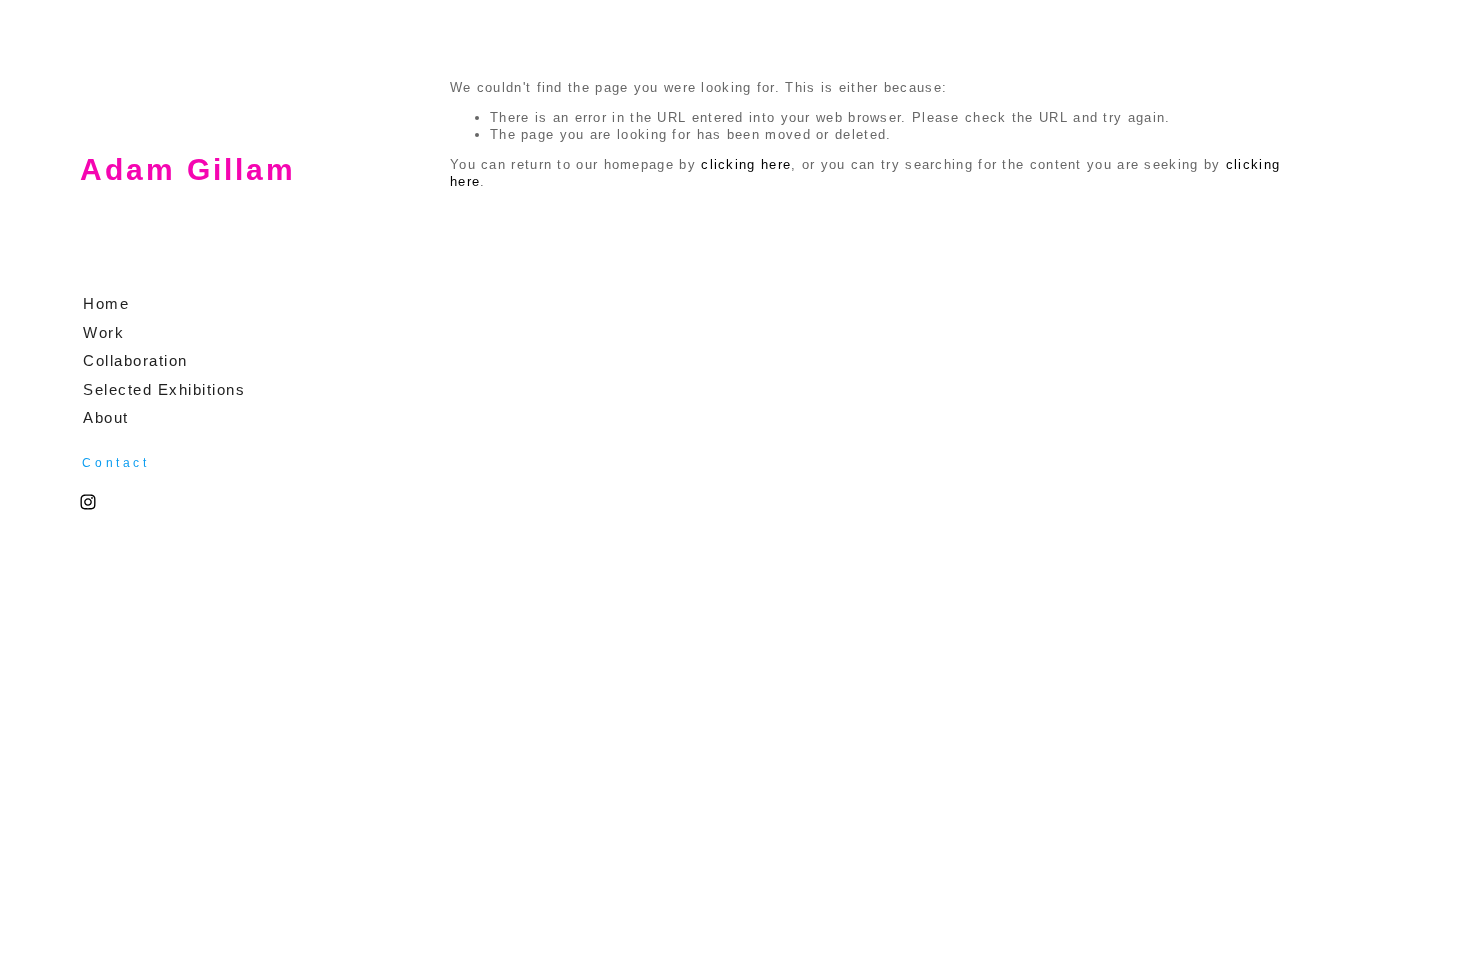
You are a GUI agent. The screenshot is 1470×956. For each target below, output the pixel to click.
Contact (115, 463)
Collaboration (135, 360)
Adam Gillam (188, 169)
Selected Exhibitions (164, 389)
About (106, 417)
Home (106, 303)
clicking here (746, 164)
